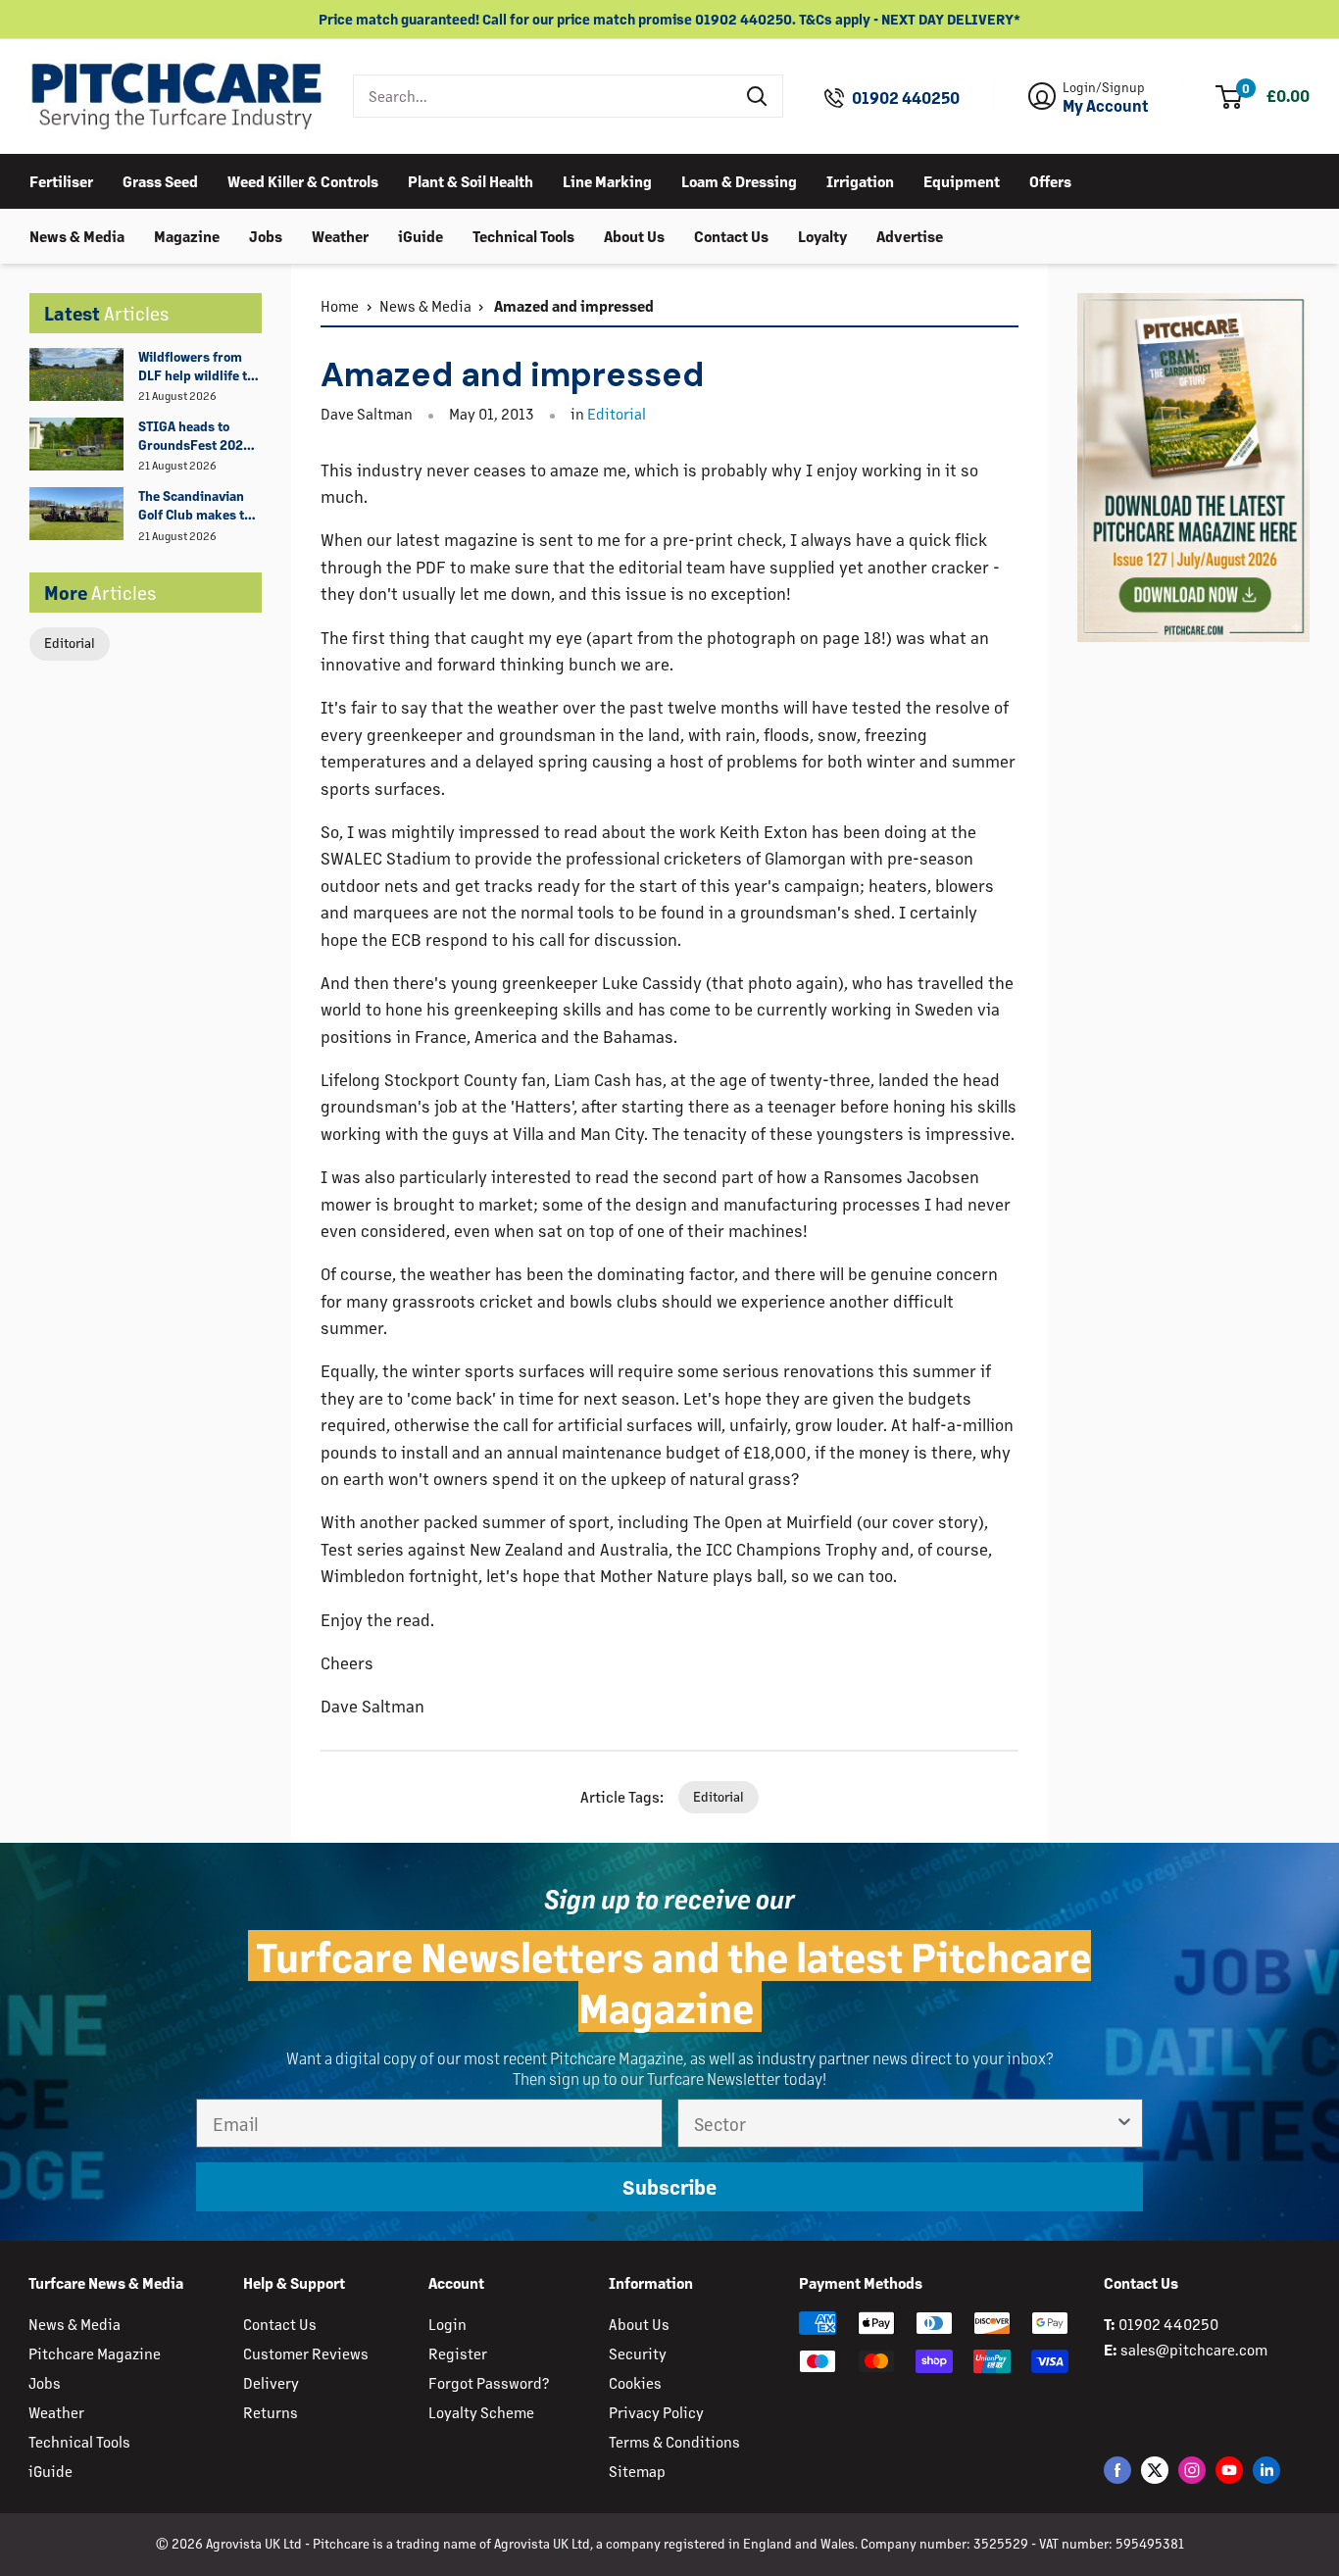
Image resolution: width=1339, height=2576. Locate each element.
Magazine (187, 235)
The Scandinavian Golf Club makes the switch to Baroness (198, 506)
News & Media (77, 235)
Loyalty (822, 235)
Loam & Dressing (739, 180)
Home (340, 305)
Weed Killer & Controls (303, 180)
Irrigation (860, 180)
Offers (1050, 180)
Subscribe (669, 2187)
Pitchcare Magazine (95, 2353)
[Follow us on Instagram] (1192, 2470)
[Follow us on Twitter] (1155, 2470)
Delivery (271, 2382)
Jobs (266, 235)
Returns (271, 2412)
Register (458, 2353)
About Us (634, 235)
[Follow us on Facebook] (1117, 2470)
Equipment (962, 180)
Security (638, 2353)
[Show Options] (1124, 2123)
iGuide (421, 235)
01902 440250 (906, 98)
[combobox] (544, 96)
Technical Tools (523, 235)
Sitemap (637, 2471)
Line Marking (607, 180)
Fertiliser (61, 180)
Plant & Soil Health (471, 180)
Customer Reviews (306, 2353)
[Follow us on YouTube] (1229, 2470)
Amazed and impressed (572, 305)
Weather (340, 235)
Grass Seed (160, 180)
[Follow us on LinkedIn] (1266, 2470)
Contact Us (731, 235)
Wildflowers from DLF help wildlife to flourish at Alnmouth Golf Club (197, 367)
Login (447, 2324)
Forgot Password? (489, 2382)
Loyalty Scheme (481, 2412)
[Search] (758, 96)
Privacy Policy (656, 2412)
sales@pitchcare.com (1194, 2349)
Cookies (635, 2382)
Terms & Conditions (674, 2441)
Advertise (910, 235)
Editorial (70, 643)
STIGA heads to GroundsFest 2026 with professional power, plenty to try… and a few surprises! (195, 436)
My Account (1106, 106)
